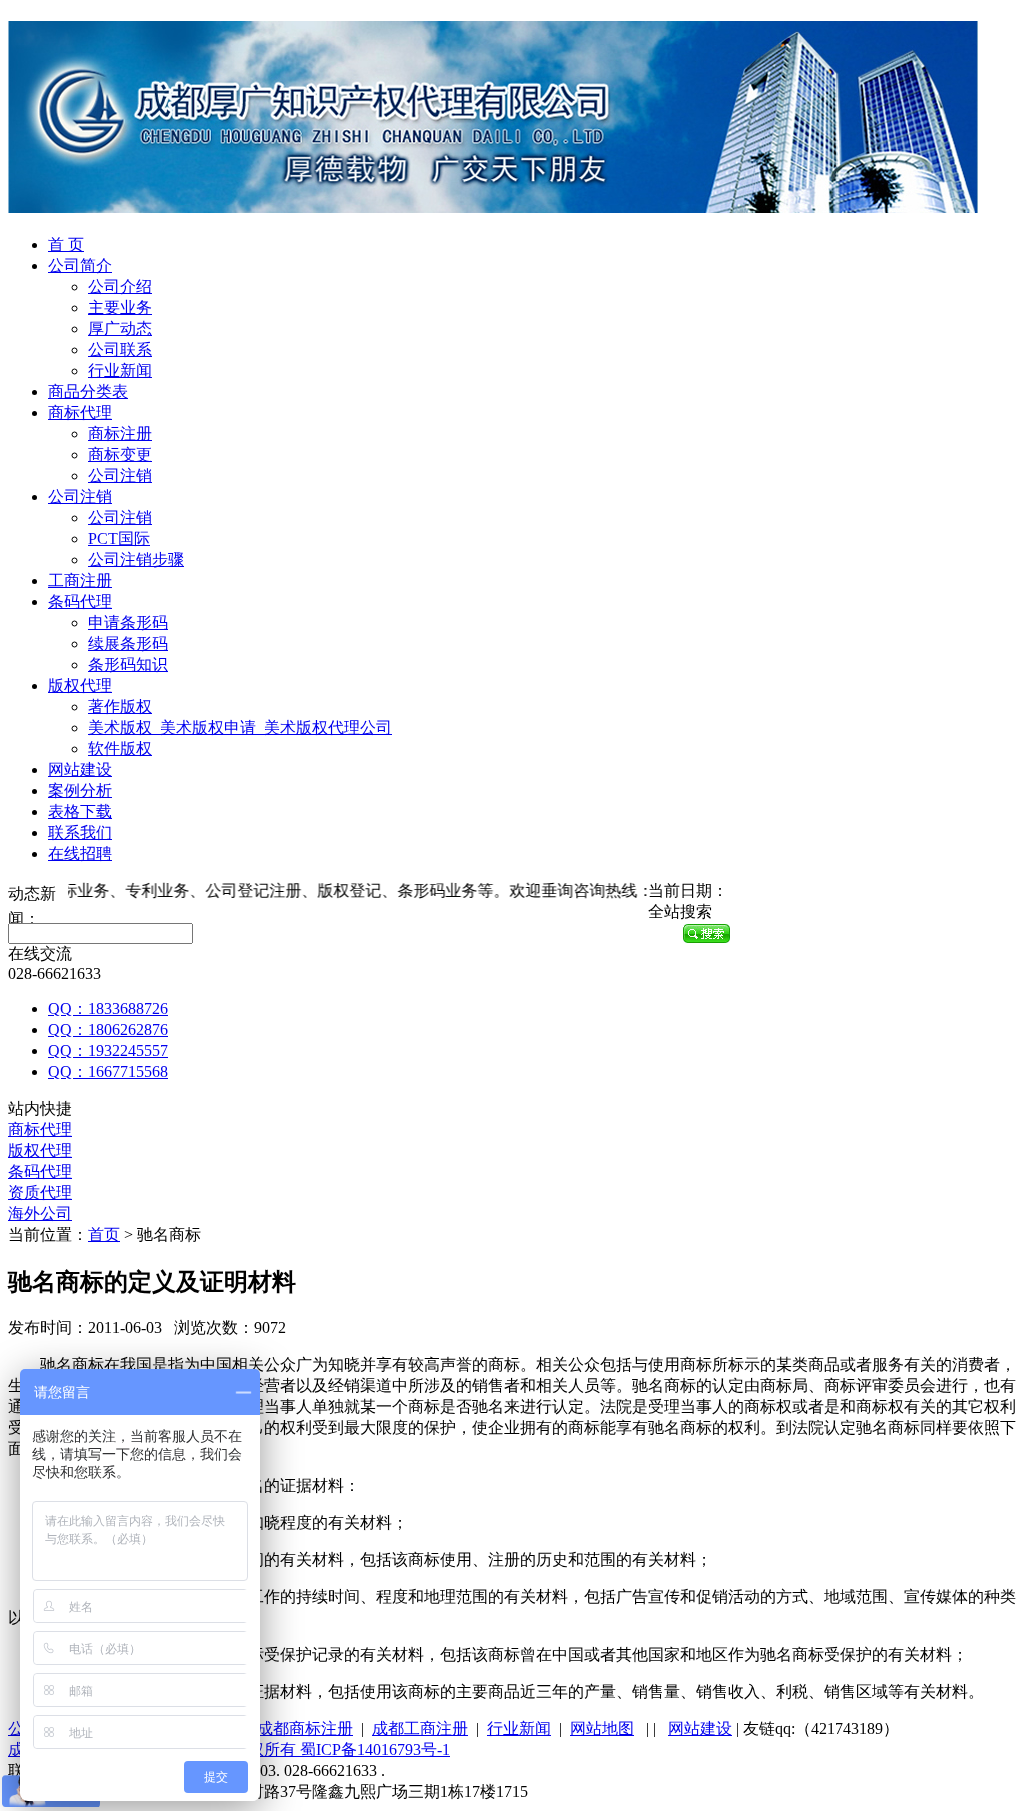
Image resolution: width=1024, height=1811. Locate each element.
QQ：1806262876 (108, 1029)
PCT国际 (119, 538)
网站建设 (80, 769)
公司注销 (120, 475)
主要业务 (120, 307)
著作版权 (120, 706)
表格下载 (80, 811)
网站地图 (602, 1728)
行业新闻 (120, 370)
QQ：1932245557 (108, 1050)
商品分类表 (88, 391)
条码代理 (80, 601)
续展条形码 (128, 643)
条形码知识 (128, 664)
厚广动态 (120, 328)
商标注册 (120, 433)
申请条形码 (128, 622)
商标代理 (80, 412)
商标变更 (120, 454)
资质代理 (40, 1192)
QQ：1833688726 (108, 1008)
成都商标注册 (305, 1728)
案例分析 (80, 790)
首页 (104, 1234)
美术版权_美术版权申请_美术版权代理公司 (240, 727)
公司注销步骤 (136, 559)
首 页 (66, 244)
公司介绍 (120, 286)
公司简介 (80, 265)
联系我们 (80, 832)
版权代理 (80, 685)
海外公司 (40, 1213)
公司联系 (120, 349)
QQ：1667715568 (108, 1071)
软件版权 (120, 748)
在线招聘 (80, 853)
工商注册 (80, 580)
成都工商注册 (420, 1728)
